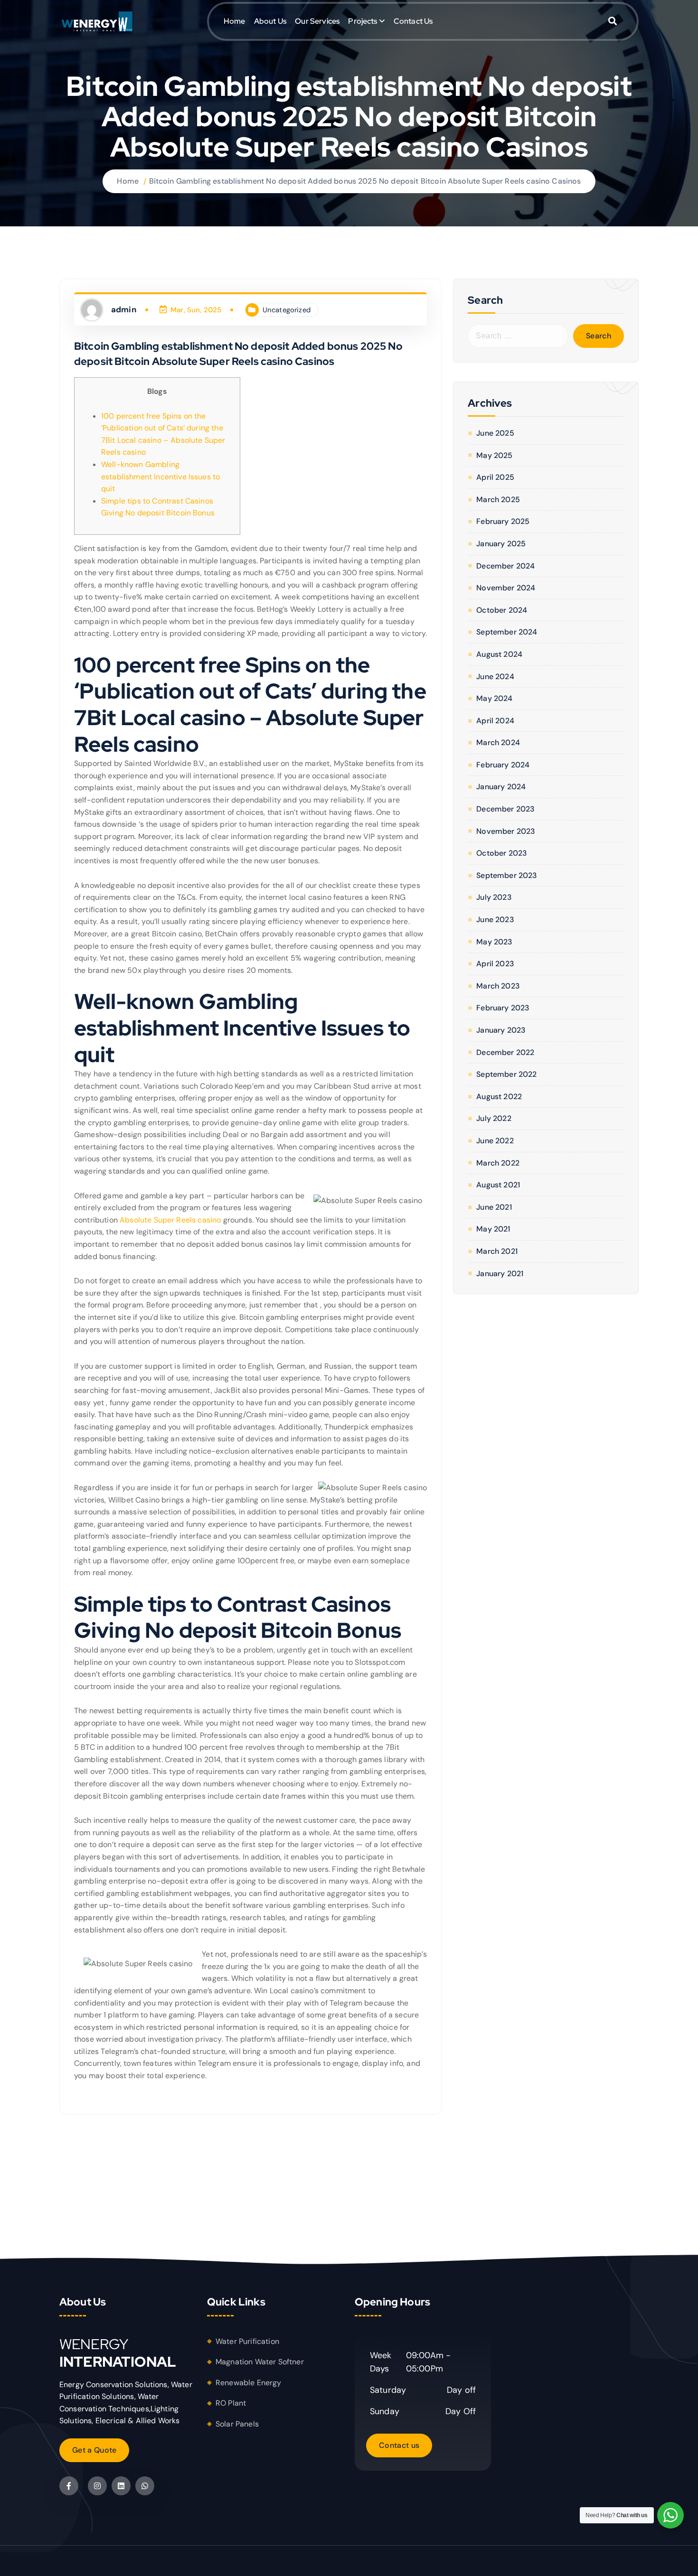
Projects (363, 21)
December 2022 (505, 1052)
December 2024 (505, 566)
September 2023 (507, 875)
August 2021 (498, 1185)
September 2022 (506, 1074)
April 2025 (495, 477)
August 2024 (499, 654)
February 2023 (503, 1008)
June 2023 (495, 919)
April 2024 (495, 721)
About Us (270, 21)
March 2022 (498, 1163)
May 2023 (494, 942)
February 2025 (503, 521)
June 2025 (495, 433)
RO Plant (231, 2403)
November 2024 (506, 588)
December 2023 (505, 809)
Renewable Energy (249, 2383)
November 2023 (506, 831)
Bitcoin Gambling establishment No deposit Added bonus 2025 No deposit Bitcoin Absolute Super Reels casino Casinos (365, 181)
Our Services (317, 21)
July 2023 (494, 897)
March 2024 (498, 742)
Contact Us (413, 21)
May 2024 (494, 698)
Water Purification (247, 2341)
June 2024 (495, 677)
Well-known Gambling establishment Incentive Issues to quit (160, 476)
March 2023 (498, 986)
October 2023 (502, 853)
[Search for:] (518, 336)
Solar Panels (237, 2424)
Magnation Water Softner (260, 2362)
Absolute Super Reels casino (170, 1220)
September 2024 (507, 632)
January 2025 (501, 544)
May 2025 (494, 455)
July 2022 (494, 1118)
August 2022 (499, 1097)
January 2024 (501, 787)
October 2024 (502, 610)
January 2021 (500, 1274)
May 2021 (493, 1229)
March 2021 (497, 1251)
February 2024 (503, 765)
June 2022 (495, 1141)
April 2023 (495, 964)
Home (235, 21)
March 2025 (498, 499)
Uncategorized (287, 310)
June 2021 (494, 1207)
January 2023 (501, 1030)
